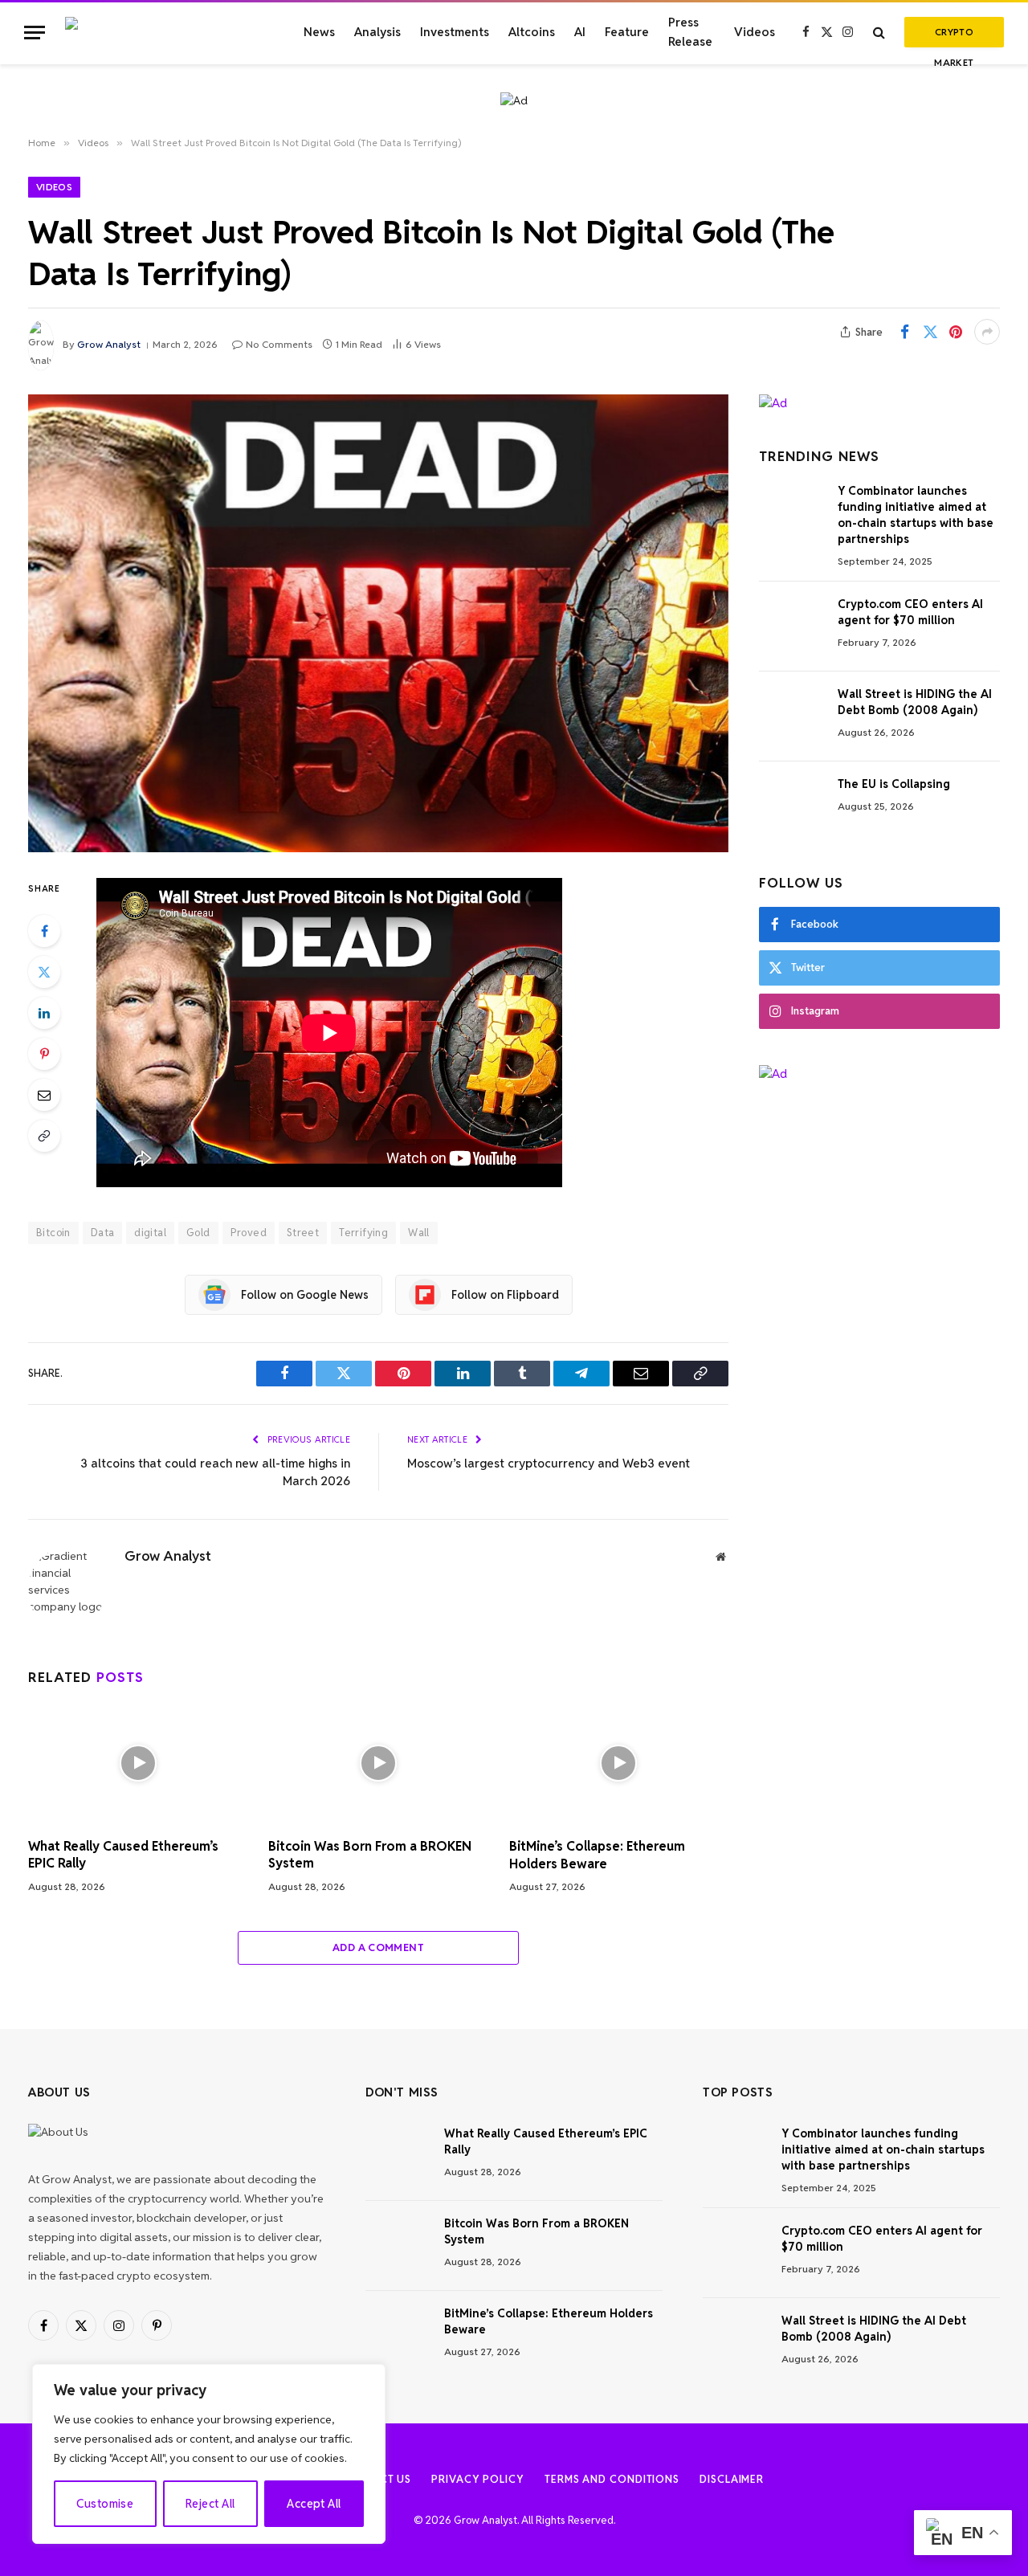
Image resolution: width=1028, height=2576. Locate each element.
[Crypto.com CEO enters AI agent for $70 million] (791, 627)
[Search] (879, 33)
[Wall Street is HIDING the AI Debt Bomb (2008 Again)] (791, 716)
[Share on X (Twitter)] (930, 332)
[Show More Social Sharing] (987, 332)
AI (580, 32)
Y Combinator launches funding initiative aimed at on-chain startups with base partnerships (916, 515)
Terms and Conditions (612, 2479)
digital (150, 1233)
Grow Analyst (109, 344)
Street (303, 1233)
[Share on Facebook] (904, 332)
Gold (198, 1233)
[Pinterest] (44, 1054)
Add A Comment (378, 1947)
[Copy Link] (44, 1136)
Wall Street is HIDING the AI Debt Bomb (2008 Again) (915, 702)
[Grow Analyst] (165, 32)
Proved (249, 1233)
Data (103, 1233)
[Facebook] (44, 931)
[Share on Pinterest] (956, 332)
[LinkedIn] (44, 1013)
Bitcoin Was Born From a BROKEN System (370, 1855)
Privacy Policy (478, 2479)
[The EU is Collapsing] (791, 806)
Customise (105, 2504)
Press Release (690, 32)
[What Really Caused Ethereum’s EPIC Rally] (138, 1763)
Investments (455, 32)
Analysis (377, 32)
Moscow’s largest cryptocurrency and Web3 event (549, 1463)
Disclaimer (732, 2479)
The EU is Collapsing (894, 784)
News (319, 32)
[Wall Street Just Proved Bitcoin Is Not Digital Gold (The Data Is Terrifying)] (378, 623)
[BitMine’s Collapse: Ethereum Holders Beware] (619, 1763)
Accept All (314, 2504)
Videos (755, 32)
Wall (419, 1233)
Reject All (210, 2504)
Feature (627, 32)
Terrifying (363, 1233)
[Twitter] (44, 972)
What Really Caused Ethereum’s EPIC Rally (123, 1855)
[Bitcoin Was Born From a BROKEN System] (378, 1763)
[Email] (44, 1095)
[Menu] (35, 33)
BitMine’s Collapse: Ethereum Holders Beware (597, 1855)
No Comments (279, 344)
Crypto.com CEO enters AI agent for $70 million (910, 612)
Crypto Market (954, 37)
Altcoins (532, 32)
